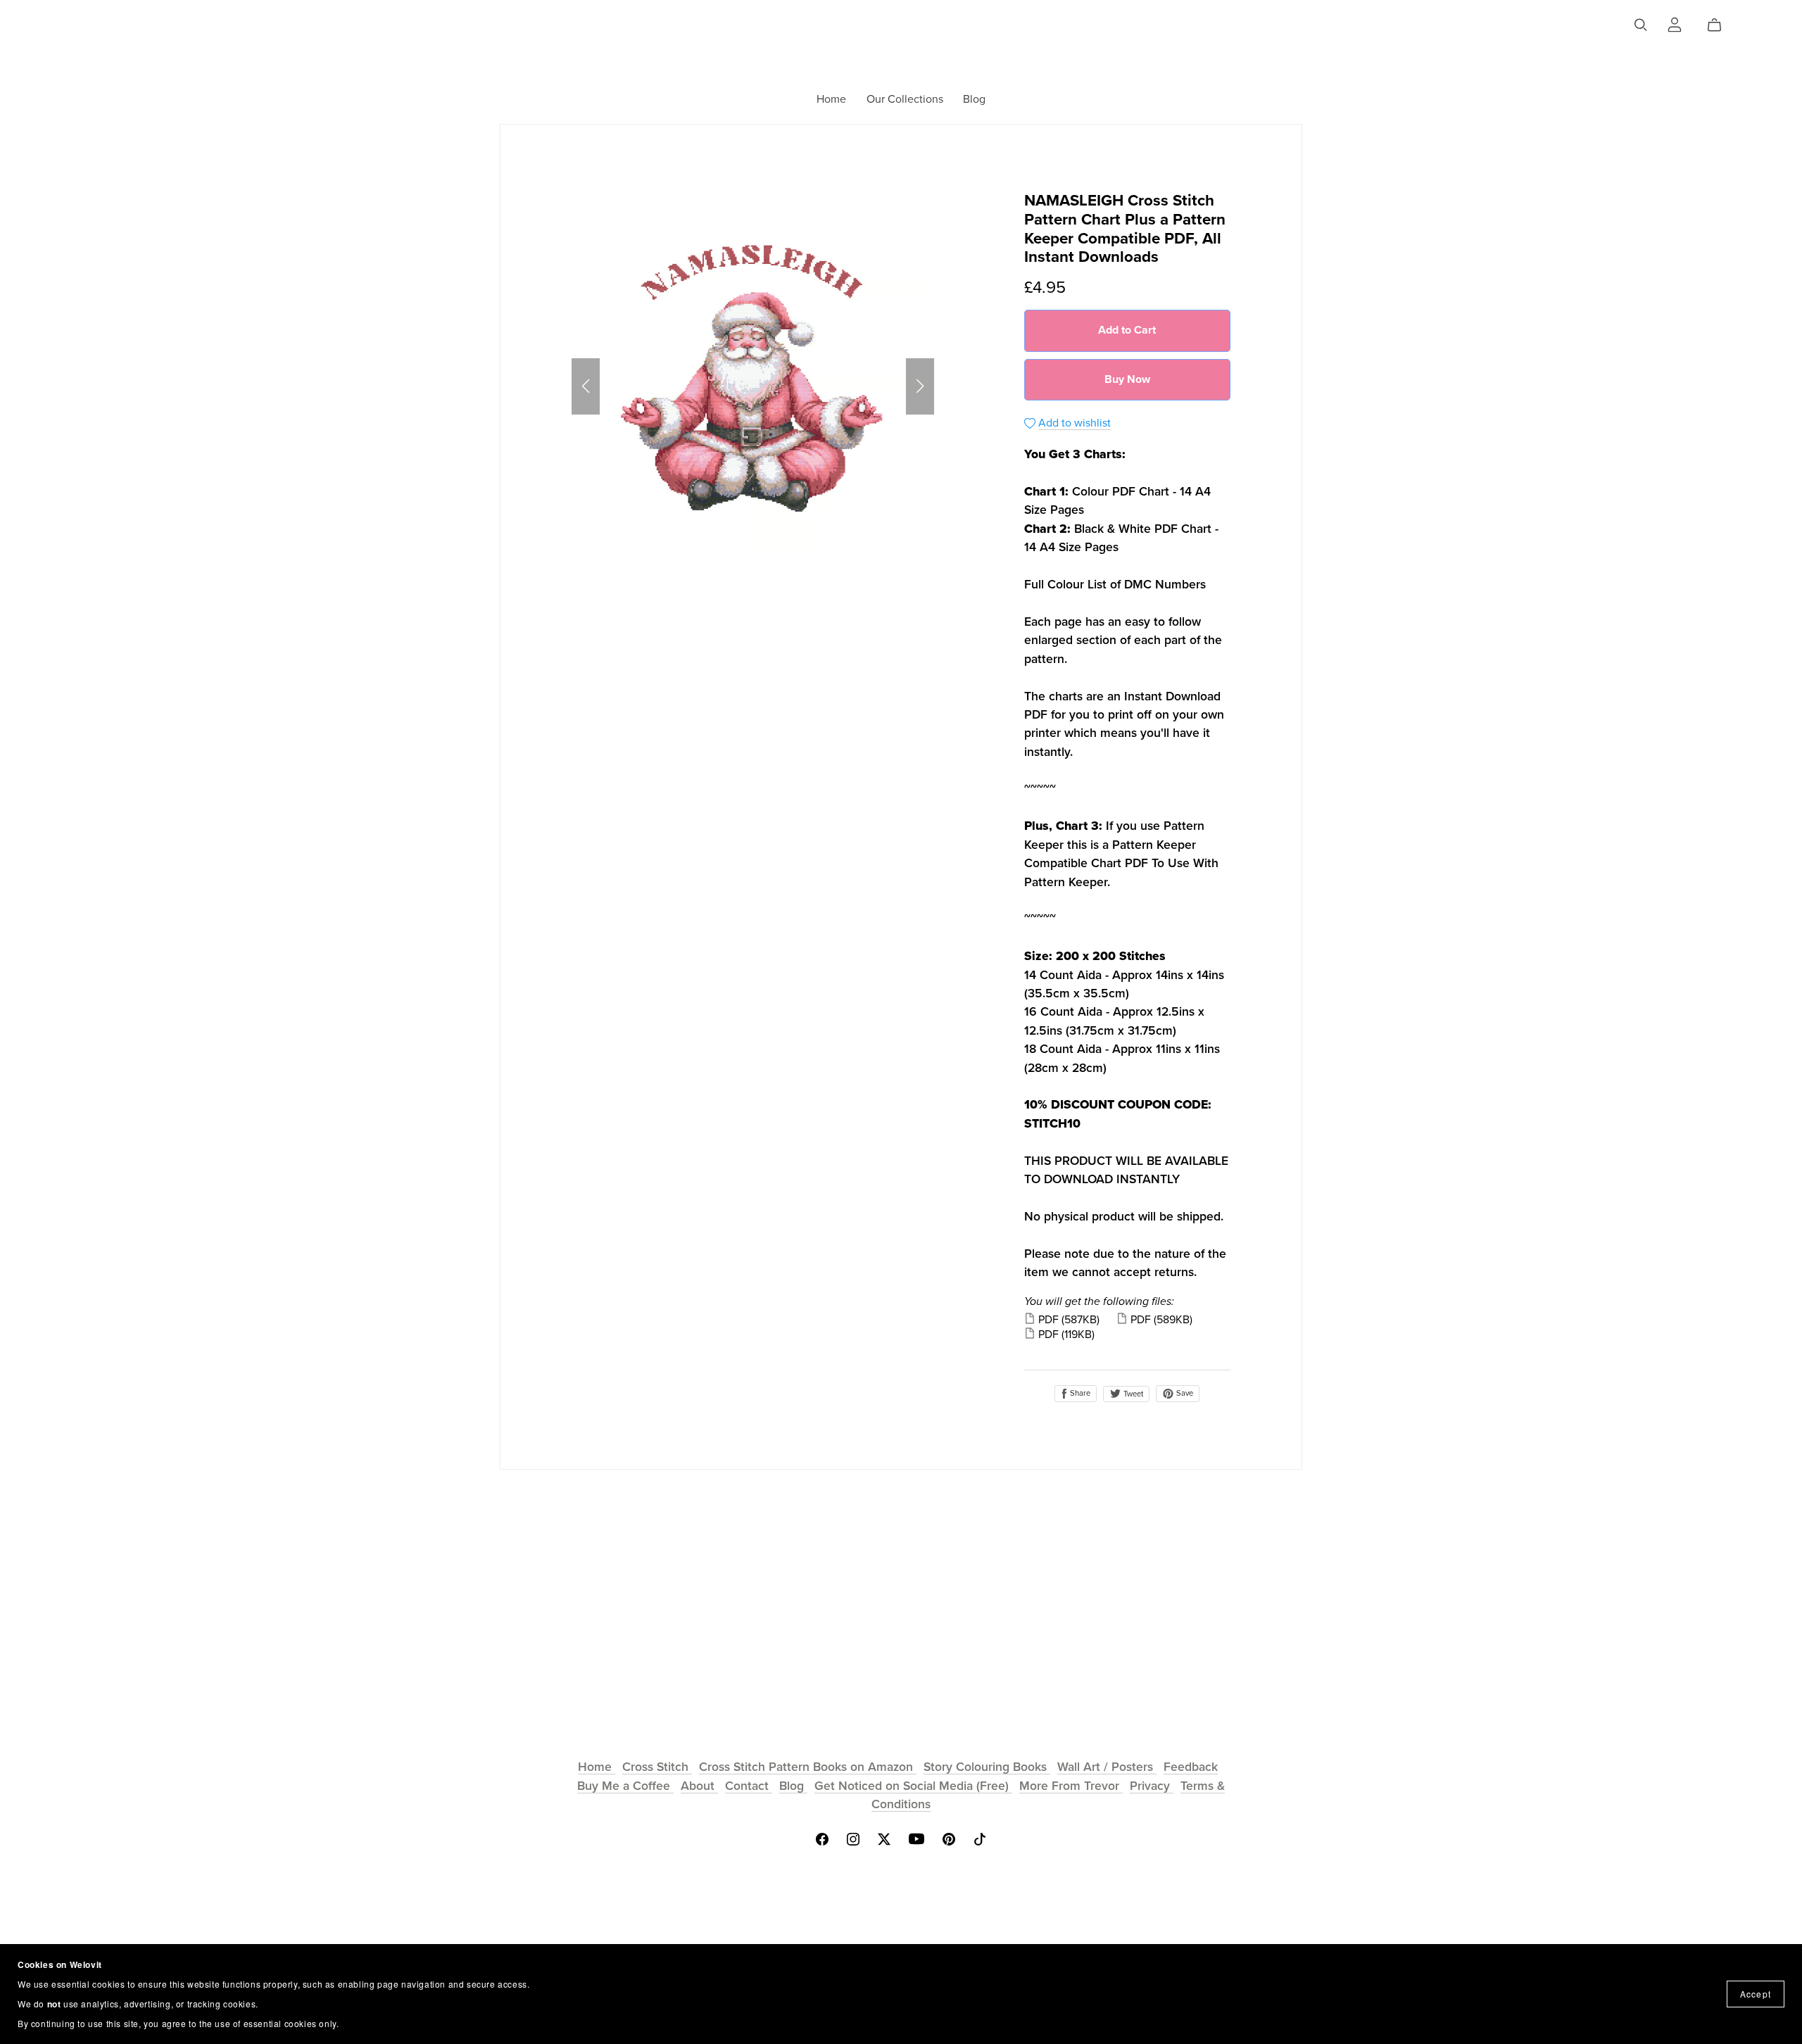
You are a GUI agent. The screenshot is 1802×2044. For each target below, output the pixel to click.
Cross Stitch (657, 1767)
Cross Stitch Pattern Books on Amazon (808, 1767)
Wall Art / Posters (1107, 1767)
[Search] (1641, 25)
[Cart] (1720, 25)
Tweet (1132, 1394)
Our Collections (905, 99)
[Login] (1675, 23)
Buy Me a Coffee (625, 1786)
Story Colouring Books (987, 1767)
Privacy (1152, 1786)
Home (831, 99)
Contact (749, 1786)
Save (1184, 1393)
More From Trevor (1071, 1786)
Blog (974, 99)
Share (1079, 1393)
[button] (586, 386)
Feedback (1191, 1767)
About (699, 1786)
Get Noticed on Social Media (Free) (913, 1786)
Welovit (901, 28)
